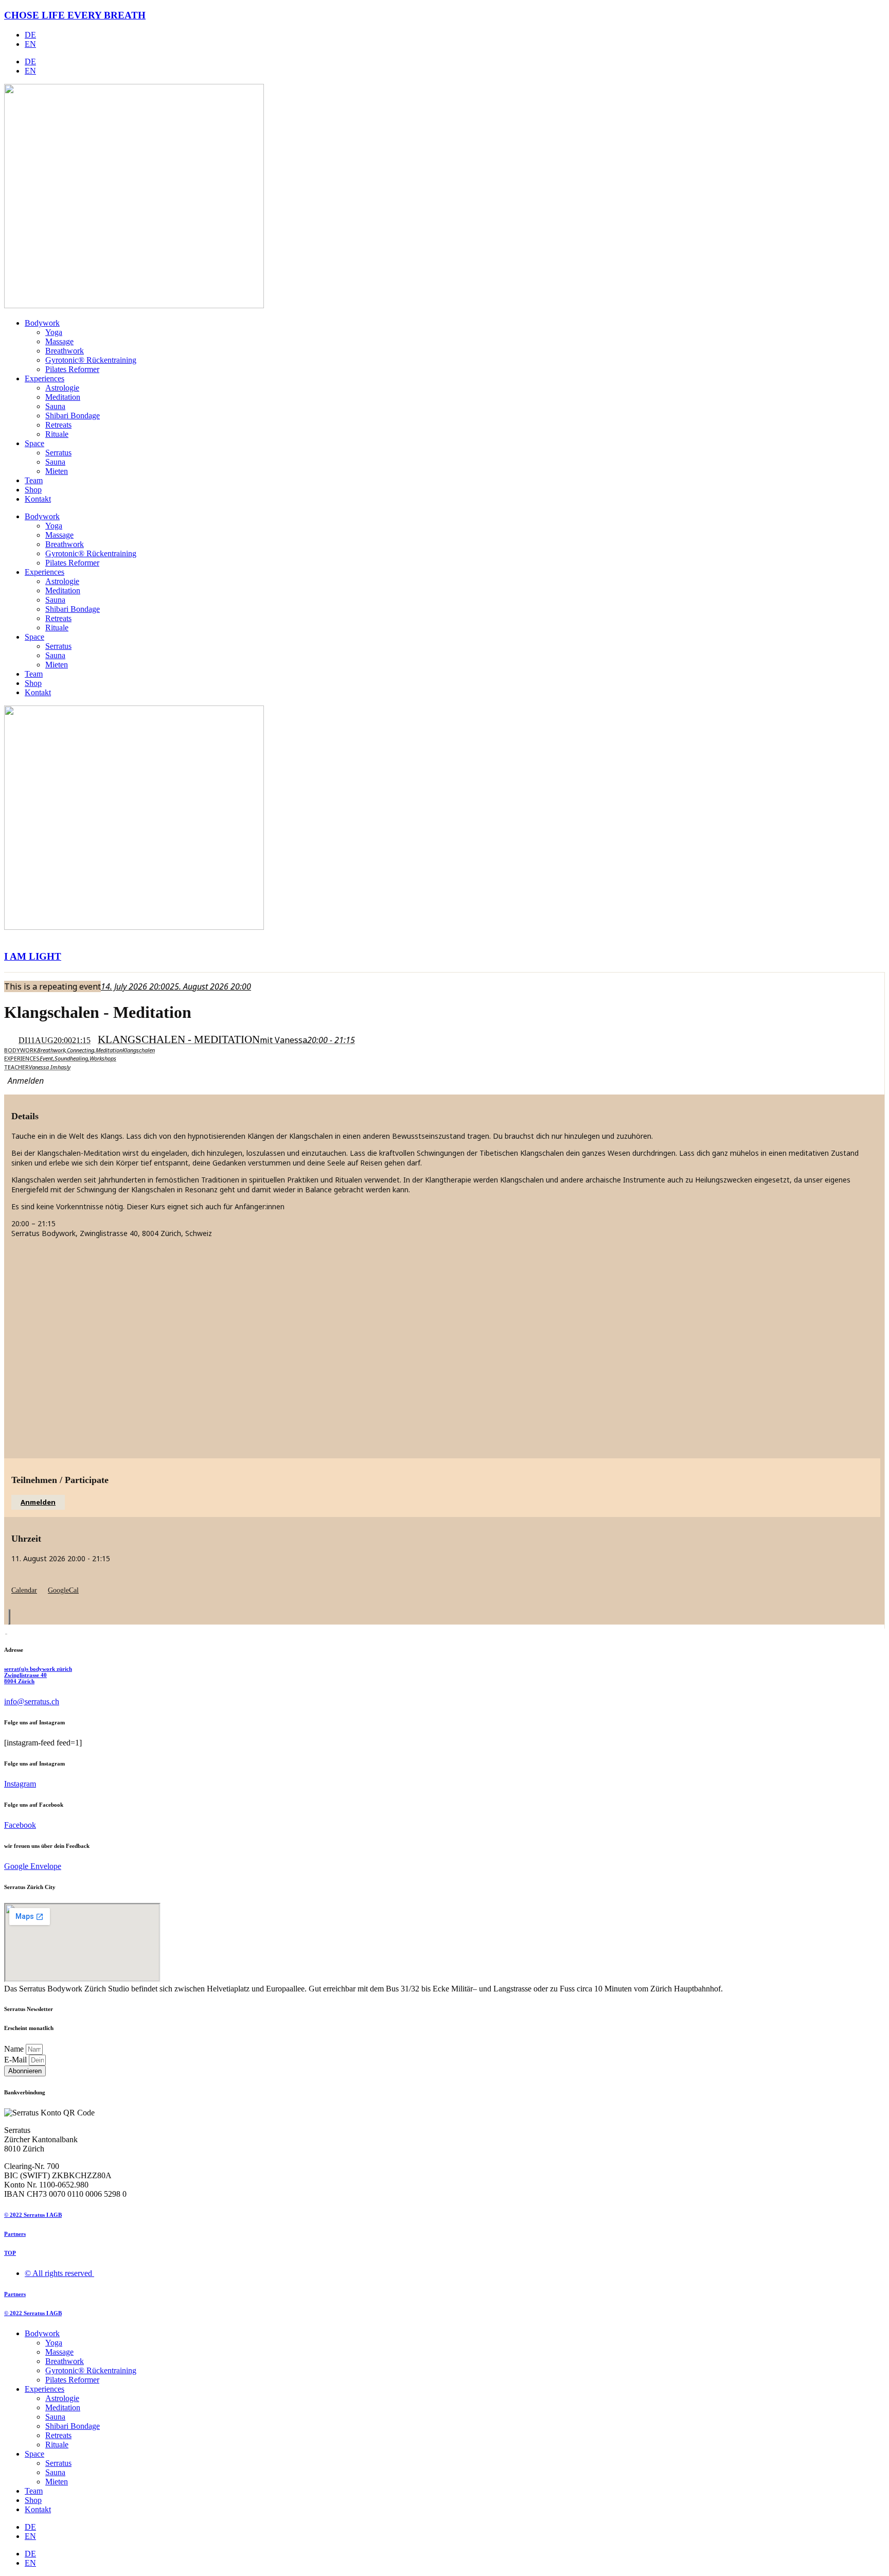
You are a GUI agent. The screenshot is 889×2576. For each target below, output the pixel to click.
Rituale (57, 434)
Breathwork (65, 351)
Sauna (55, 406)
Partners (15, 2234)
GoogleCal (63, 1590)
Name (15, 2049)
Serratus (58, 453)
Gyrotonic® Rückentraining (91, 360)
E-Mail (16, 2060)
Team (34, 480)
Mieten (57, 471)
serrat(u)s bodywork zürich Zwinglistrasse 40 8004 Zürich (38, 1675)
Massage (59, 341)
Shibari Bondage (73, 416)
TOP (10, 2253)
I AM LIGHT (33, 956)
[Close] (9, 1617)
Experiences (45, 378)
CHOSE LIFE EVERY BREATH (75, 15)
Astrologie (62, 388)
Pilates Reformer (72, 369)
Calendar (24, 1590)
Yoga (54, 332)
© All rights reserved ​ (59, 2273)
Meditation (63, 397)
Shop (33, 490)
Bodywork (42, 323)
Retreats (58, 425)
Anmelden (38, 1502)
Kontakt (38, 499)
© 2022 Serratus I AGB (33, 2215)
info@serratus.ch (32, 1701)
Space (34, 443)
